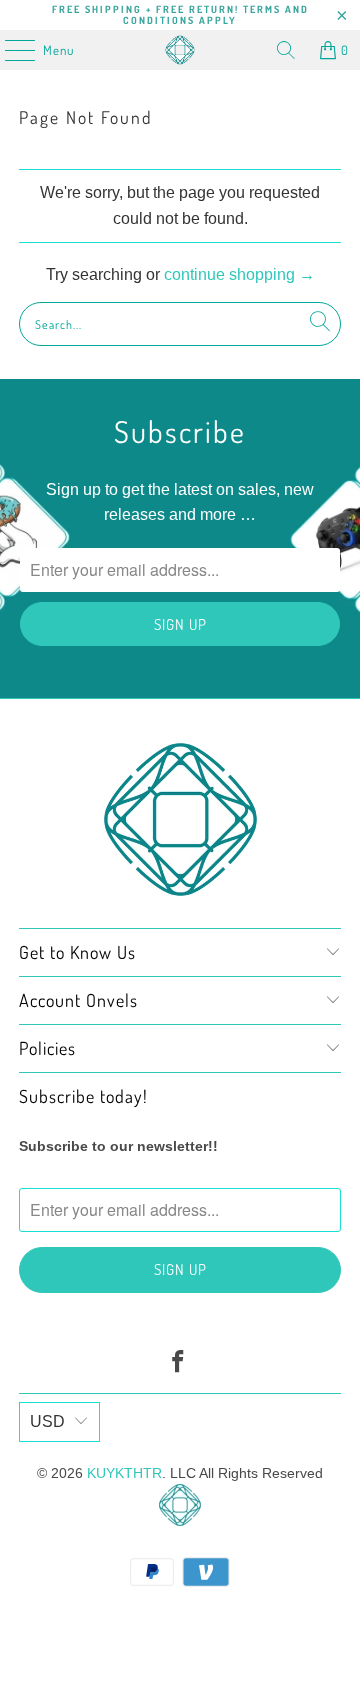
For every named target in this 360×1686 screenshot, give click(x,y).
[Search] (286, 50)
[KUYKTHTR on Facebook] (179, 1363)
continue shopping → (239, 274)
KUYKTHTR (124, 1473)
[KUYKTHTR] (180, 50)
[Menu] (9, 50)
